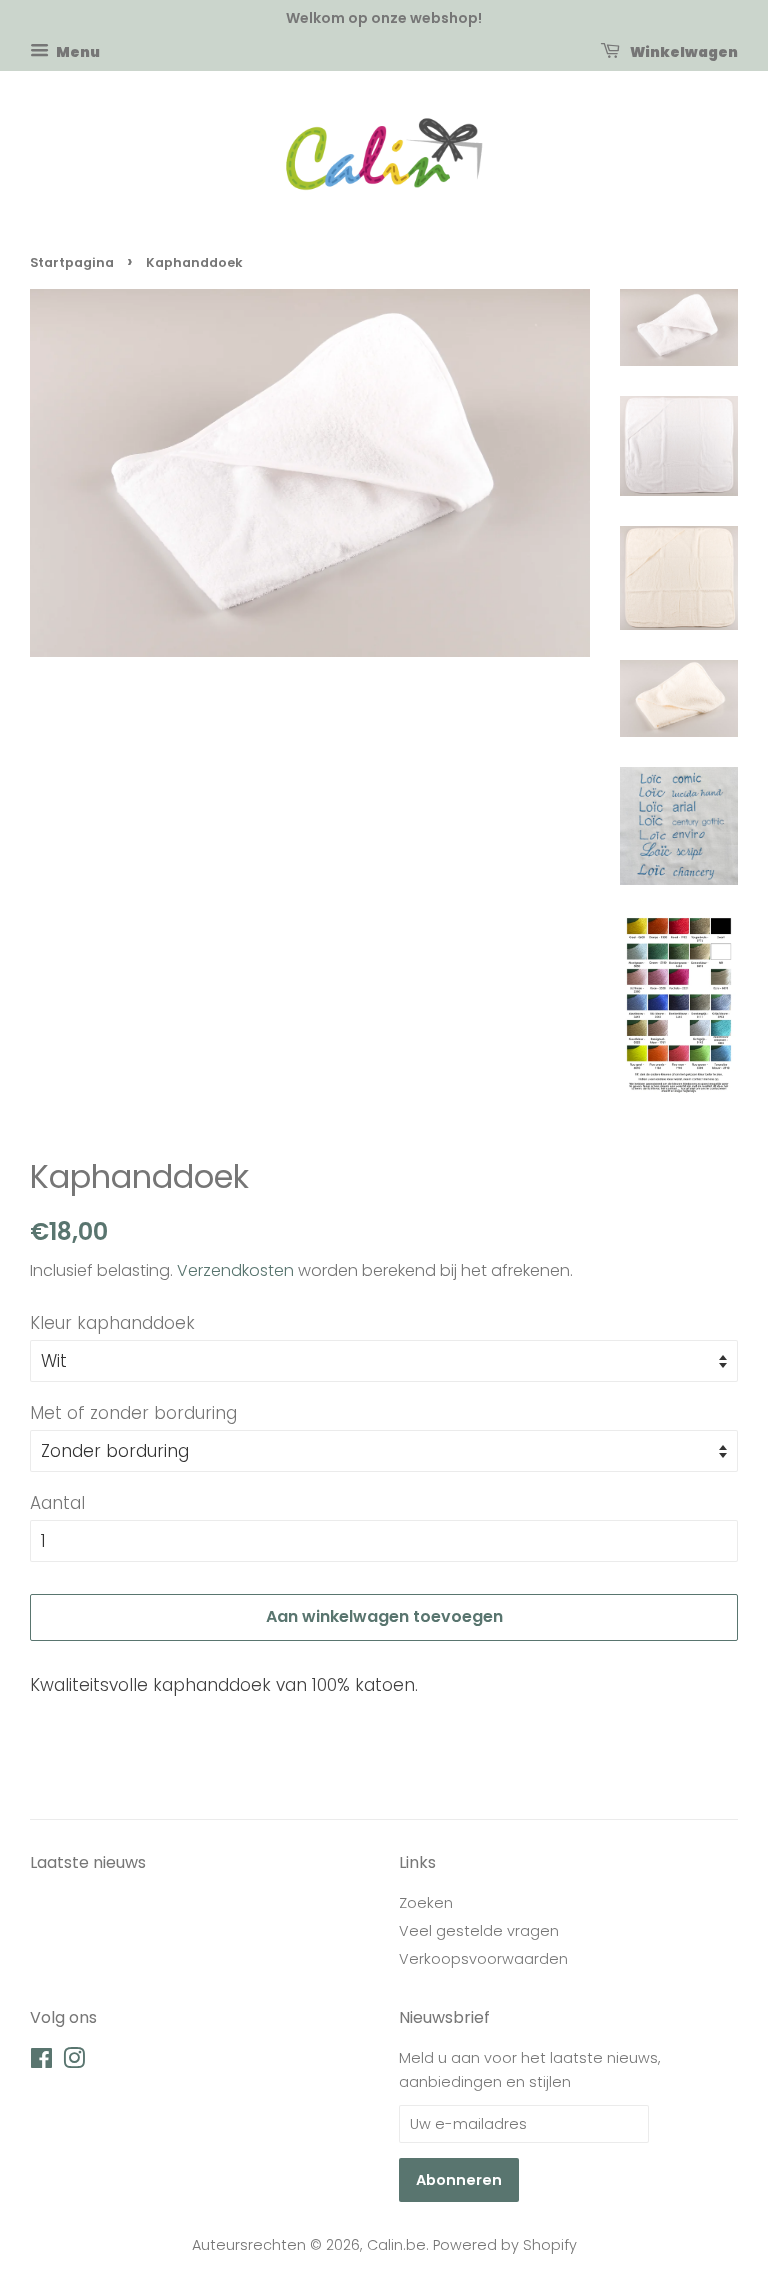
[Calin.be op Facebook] (41, 2062)
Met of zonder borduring (133, 1413)
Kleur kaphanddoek (112, 1323)
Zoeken (426, 1903)
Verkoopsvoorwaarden (483, 1959)
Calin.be (396, 2245)
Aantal (57, 1503)
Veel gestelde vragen (479, 1931)
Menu (77, 51)
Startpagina (72, 262)
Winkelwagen (683, 51)
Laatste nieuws (88, 1862)
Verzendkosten (235, 1270)
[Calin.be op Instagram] (74, 2062)
